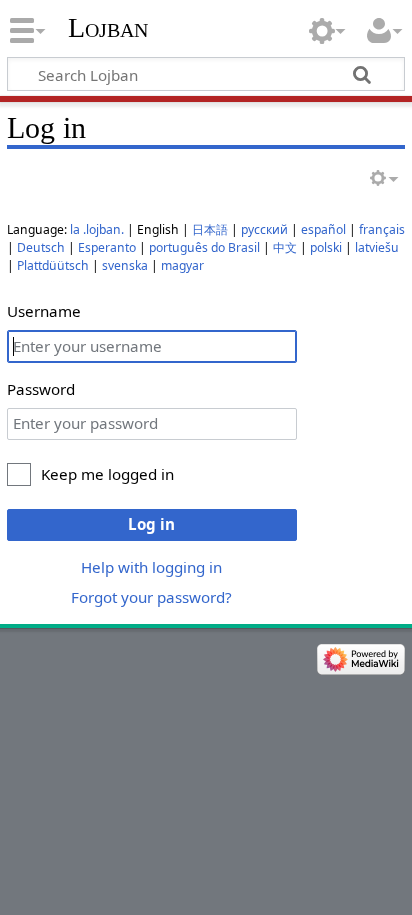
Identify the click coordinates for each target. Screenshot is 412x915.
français (382, 229)
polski (326, 247)
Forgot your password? (151, 597)
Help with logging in (151, 567)
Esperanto (107, 247)
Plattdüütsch (53, 265)
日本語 (210, 229)
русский (264, 229)
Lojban (108, 27)
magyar (182, 265)
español (323, 229)
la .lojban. (97, 229)
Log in (151, 524)
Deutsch (41, 247)
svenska (125, 265)
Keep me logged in (107, 474)
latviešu (377, 247)
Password (41, 389)
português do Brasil (204, 247)
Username (44, 311)
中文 (285, 247)
